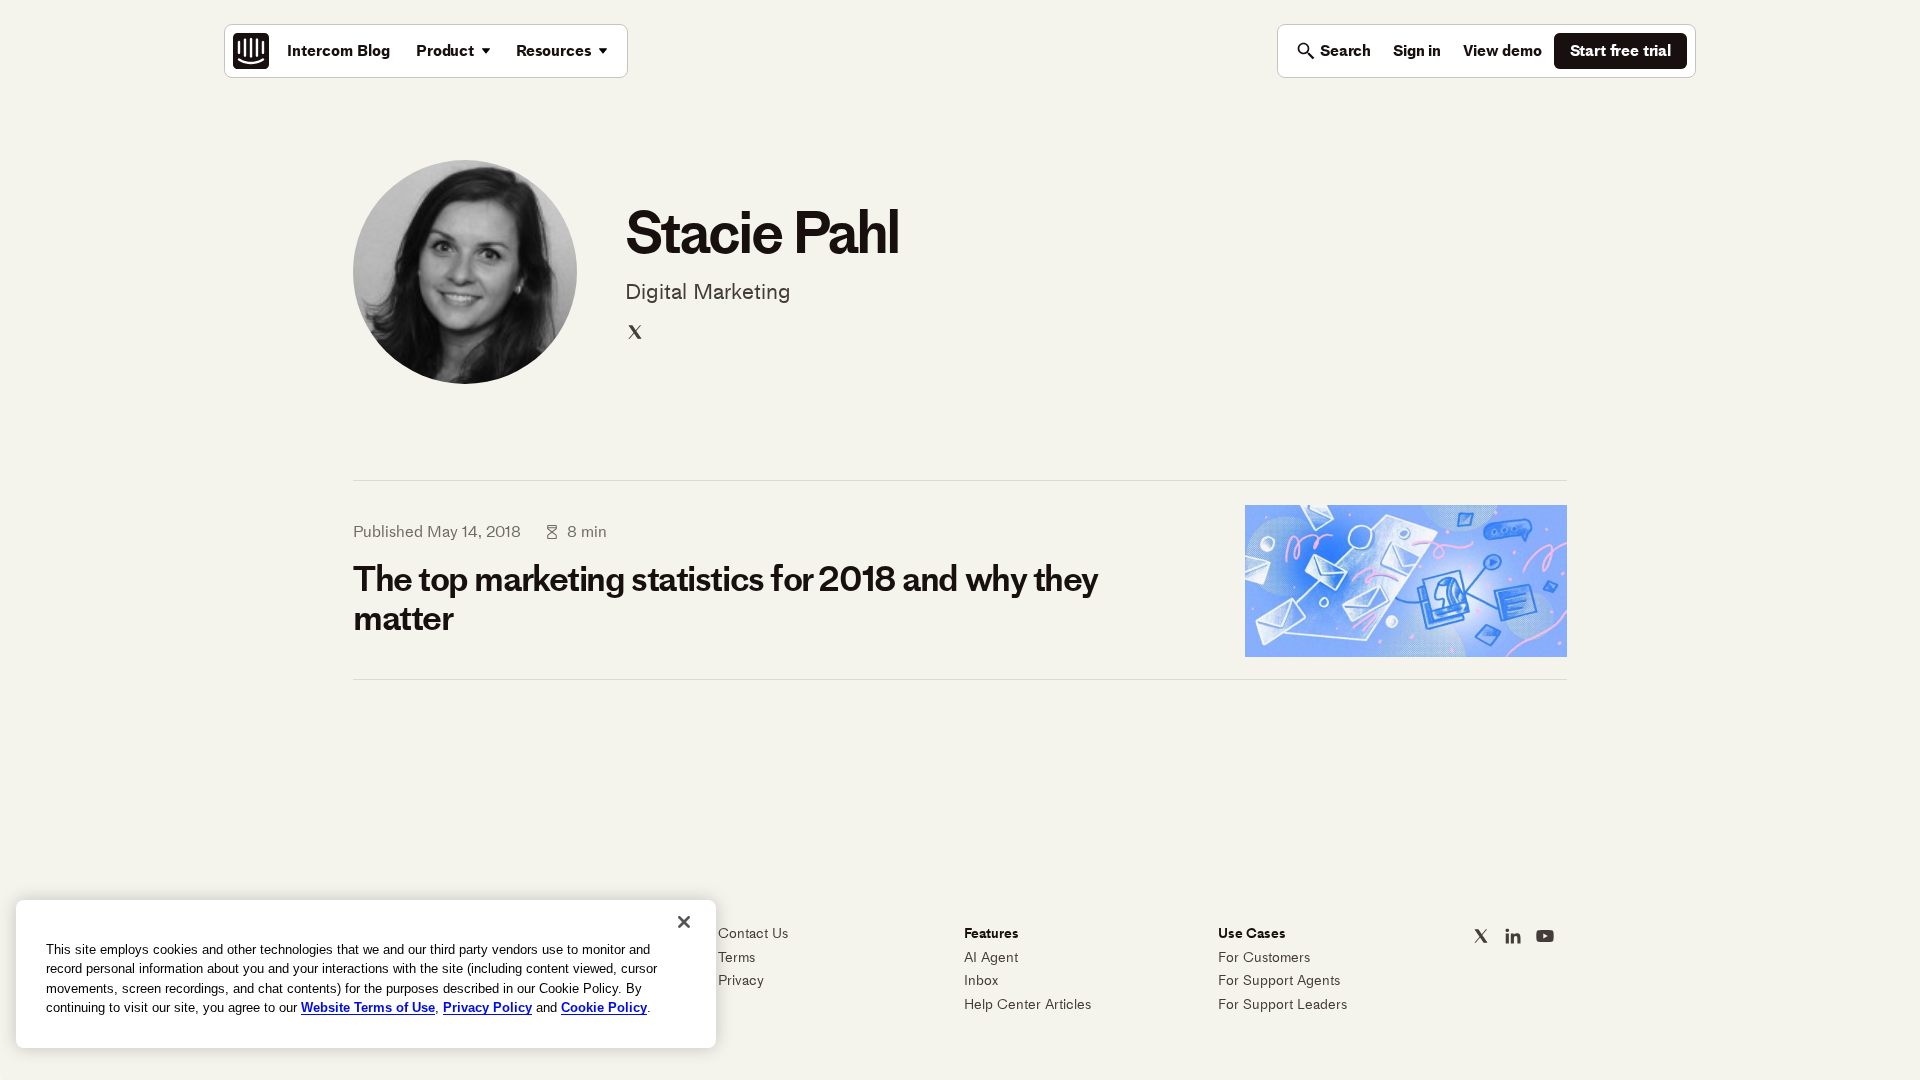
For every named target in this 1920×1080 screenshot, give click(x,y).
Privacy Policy (487, 1007)
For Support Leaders (1282, 1004)
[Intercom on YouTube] (1545, 936)
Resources (554, 50)
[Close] (684, 922)
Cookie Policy (604, 1007)
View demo (1502, 50)
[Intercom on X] (1481, 936)
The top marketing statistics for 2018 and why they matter (725, 598)
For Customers (1264, 957)
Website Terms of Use (368, 1007)
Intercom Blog (338, 50)
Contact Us (753, 933)
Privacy (741, 980)
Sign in (1417, 50)
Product (445, 50)
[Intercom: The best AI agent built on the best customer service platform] (251, 51)
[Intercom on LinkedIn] (1513, 936)
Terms (736, 957)
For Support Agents (1279, 980)
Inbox (981, 980)
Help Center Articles (1027, 1004)
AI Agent (991, 957)
